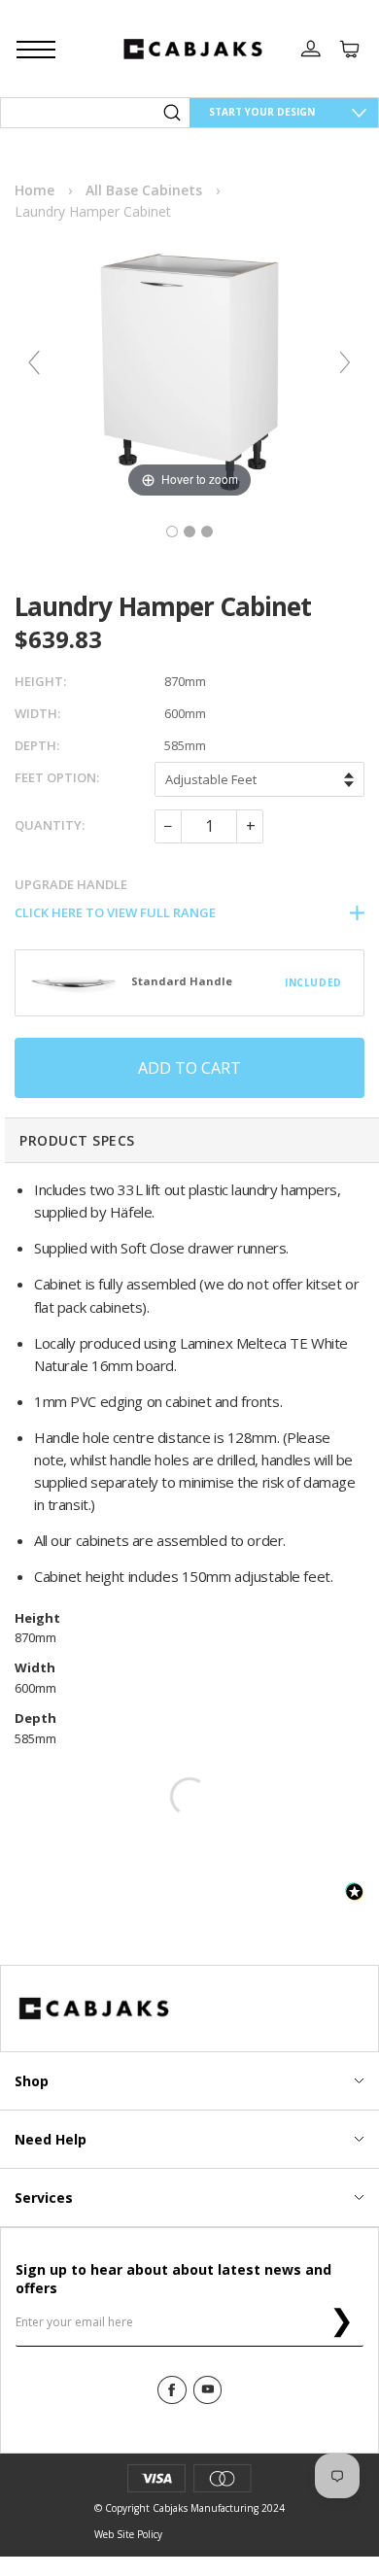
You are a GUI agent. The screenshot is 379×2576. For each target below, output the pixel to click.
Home (34, 190)
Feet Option (55, 777)
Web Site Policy (128, 2534)
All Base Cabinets (144, 190)
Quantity (48, 825)
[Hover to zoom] (189, 370)
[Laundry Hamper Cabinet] (172, 532)
